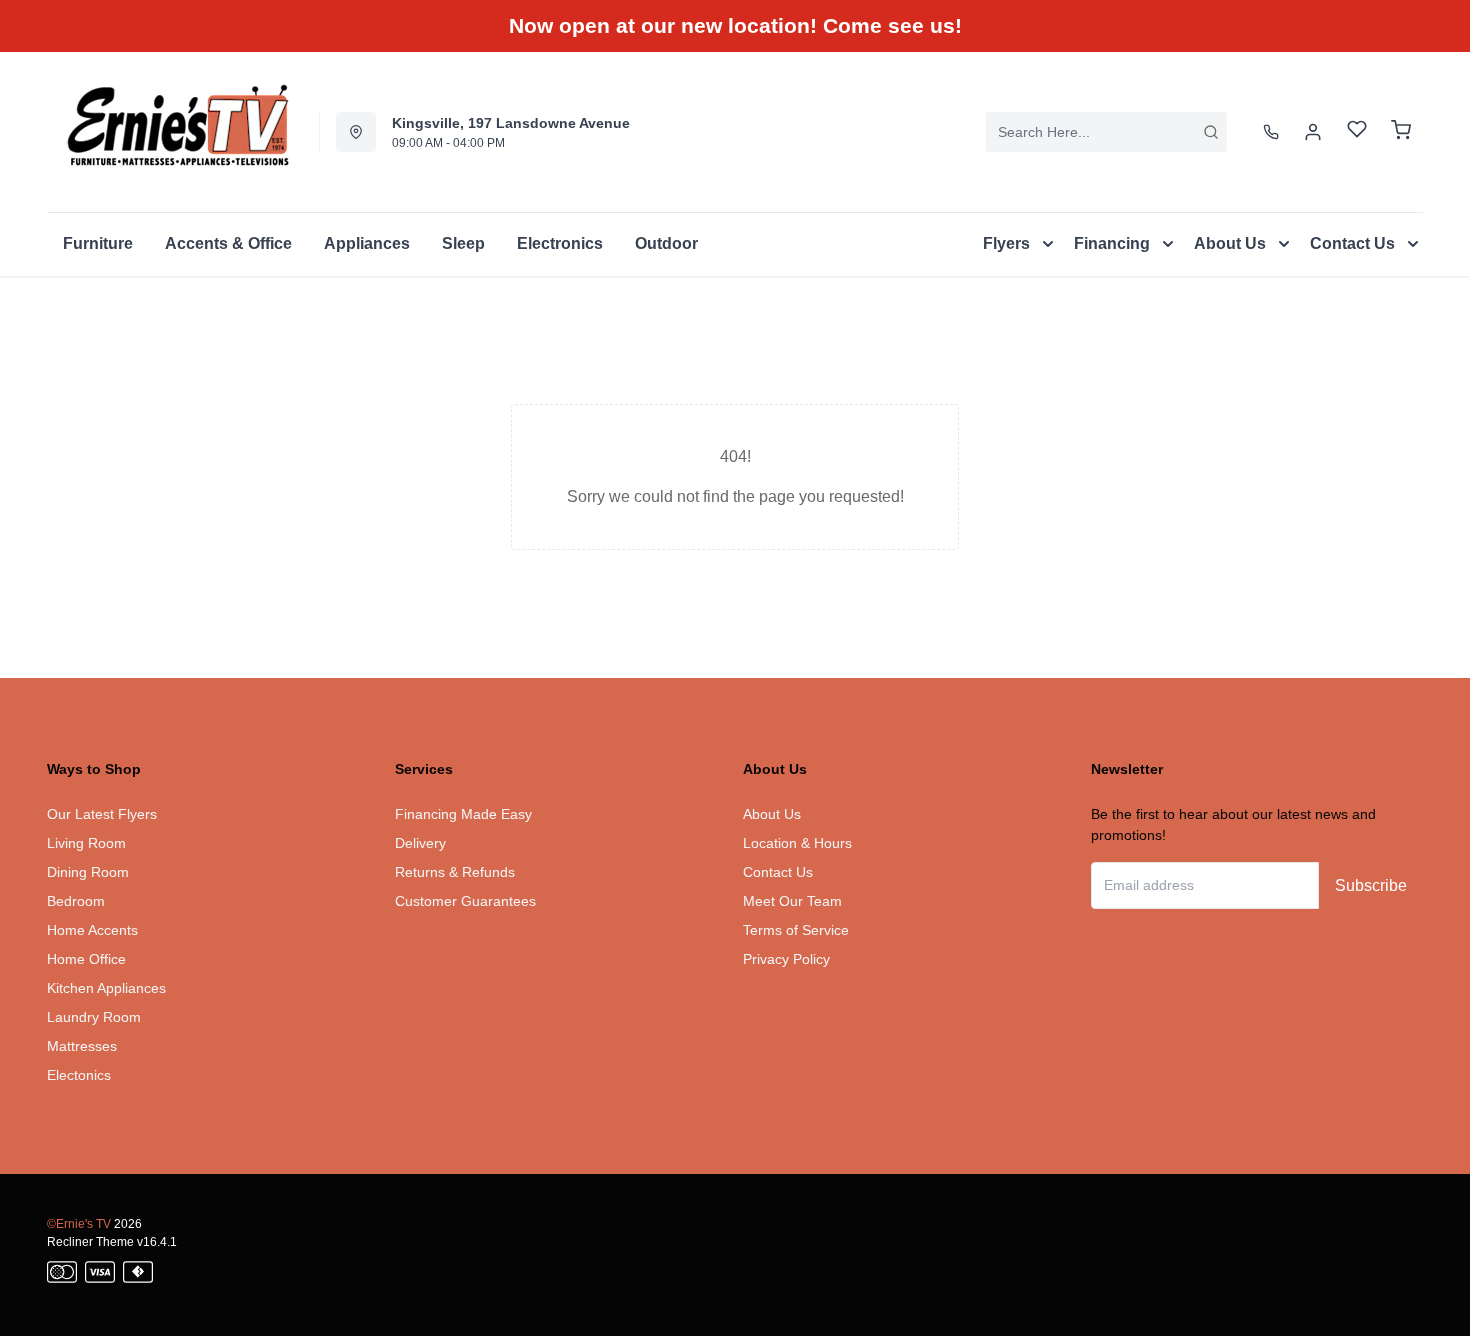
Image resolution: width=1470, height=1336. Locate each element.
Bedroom (76, 901)
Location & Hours (797, 843)
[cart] (1401, 132)
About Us (772, 814)
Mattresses (82, 1046)
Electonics (79, 1075)
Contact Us (778, 872)
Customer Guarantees (465, 901)
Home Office (86, 959)
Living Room (86, 843)
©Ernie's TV (79, 1224)
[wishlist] (1357, 131)
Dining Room (88, 872)
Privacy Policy (786, 959)
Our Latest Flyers (102, 814)
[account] (1313, 132)
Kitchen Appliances (106, 988)
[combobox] (1106, 132)
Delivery (420, 843)
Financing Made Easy (463, 814)
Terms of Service (796, 930)
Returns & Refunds (455, 872)
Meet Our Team (792, 901)
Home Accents (92, 930)
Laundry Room (94, 1017)
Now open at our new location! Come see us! (735, 25)
